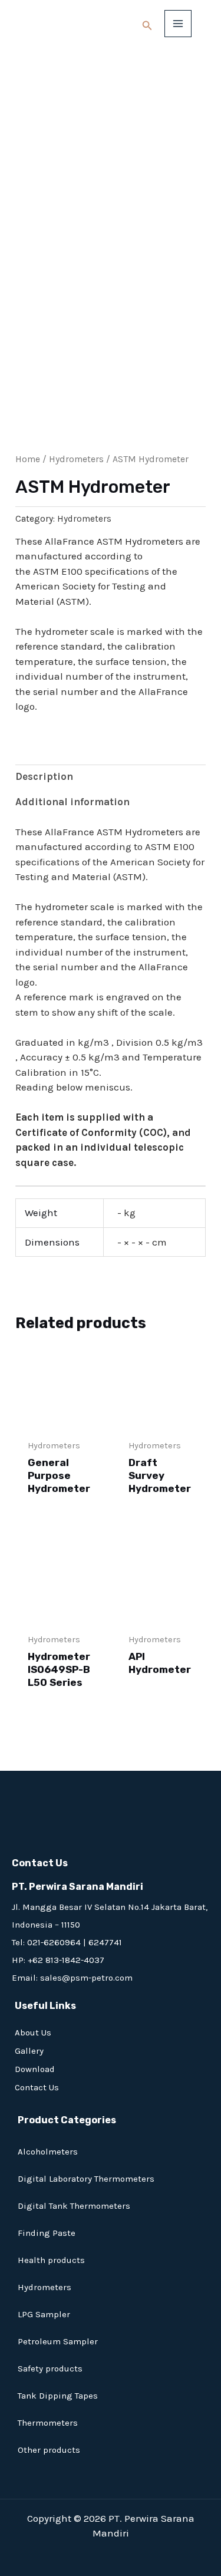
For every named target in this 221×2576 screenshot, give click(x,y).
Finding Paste (47, 2233)
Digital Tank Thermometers (74, 2206)
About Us (33, 2033)
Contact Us (37, 2087)
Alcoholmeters (48, 2152)
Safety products (50, 2369)
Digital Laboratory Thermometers (86, 2179)
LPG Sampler (44, 2314)
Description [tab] (44, 776)
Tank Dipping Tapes (58, 2396)
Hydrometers (76, 459)
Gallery (29, 2051)
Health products (51, 2260)
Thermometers (48, 2423)
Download (35, 2069)
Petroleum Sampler (58, 2341)
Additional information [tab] (72, 802)
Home (28, 459)
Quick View (60, 1419)
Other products (49, 2450)
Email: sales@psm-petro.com (72, 1978)
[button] (147, 26)
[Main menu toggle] (178, 24)
